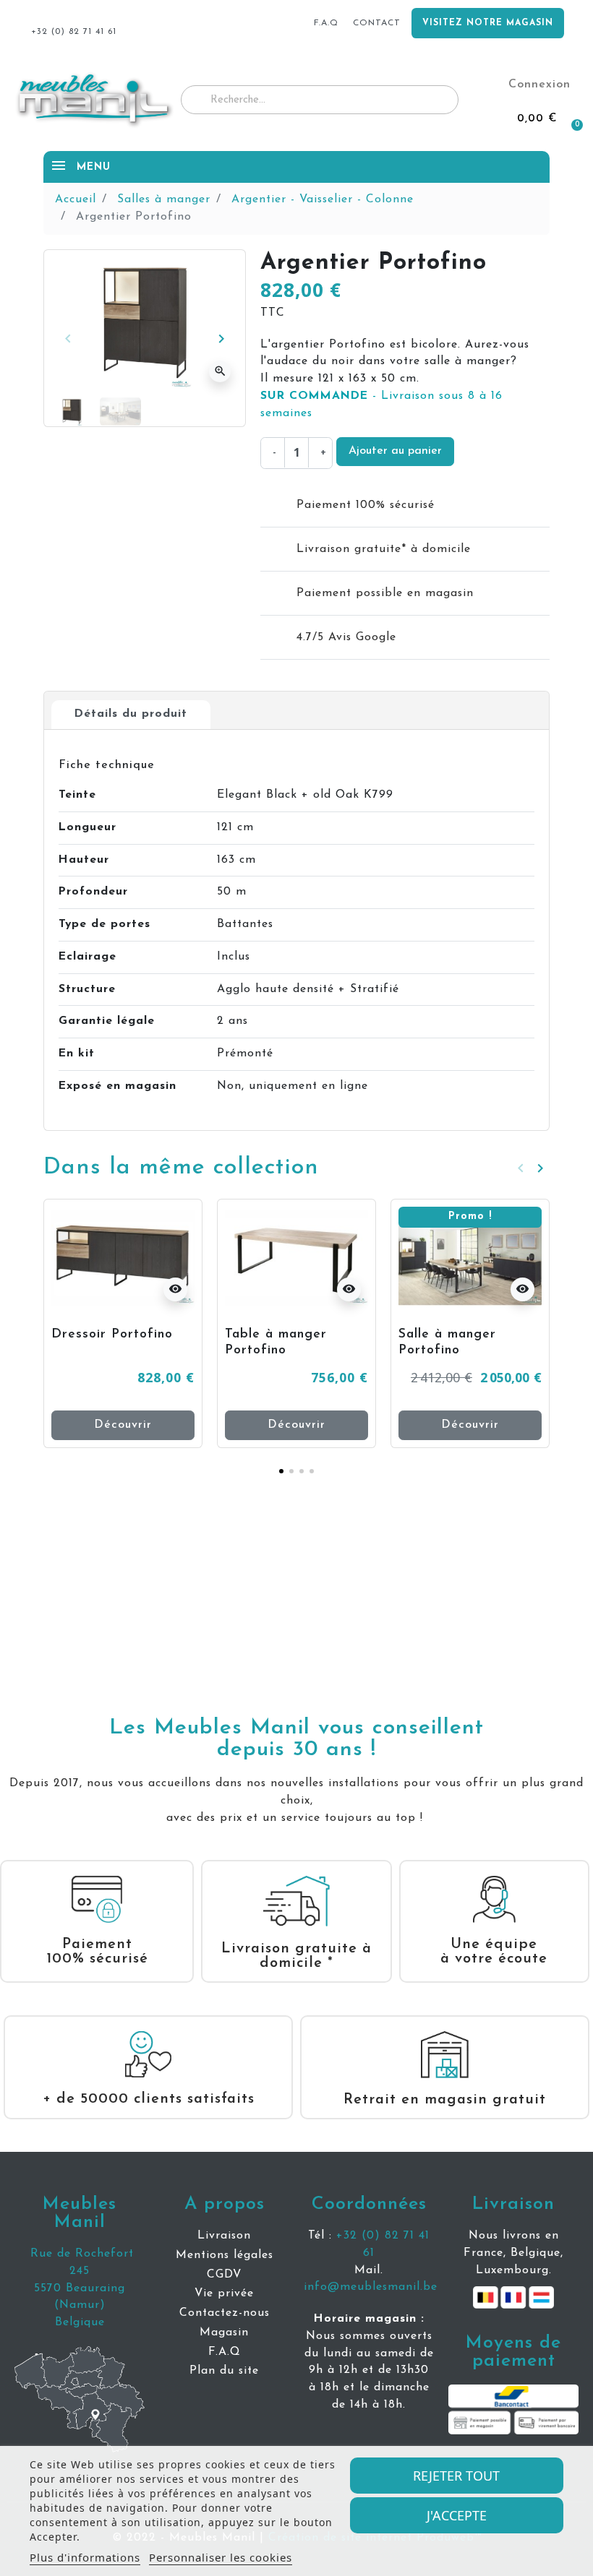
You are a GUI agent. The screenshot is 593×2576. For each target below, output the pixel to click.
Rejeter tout (456, 2476)
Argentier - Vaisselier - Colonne (323, 199)
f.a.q (326, 23)
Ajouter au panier (395, 451)
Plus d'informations (85, 2557)
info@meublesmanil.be (371, 2287)
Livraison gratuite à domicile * (296, 1956)
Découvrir (123, 1425)
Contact (377, 23)
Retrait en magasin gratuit (445, 2100)
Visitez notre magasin (488, 23)
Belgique (80, 2322)
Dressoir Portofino (112, 1334)
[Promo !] (470, 1257)
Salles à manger (164, 199)
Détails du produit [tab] (131, 714)
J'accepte (457, 2515)
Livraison (513, 2204)
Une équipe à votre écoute (494, 1952)
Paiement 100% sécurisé (97, 1952)
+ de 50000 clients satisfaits (149, 2099)
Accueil (76, 199)
